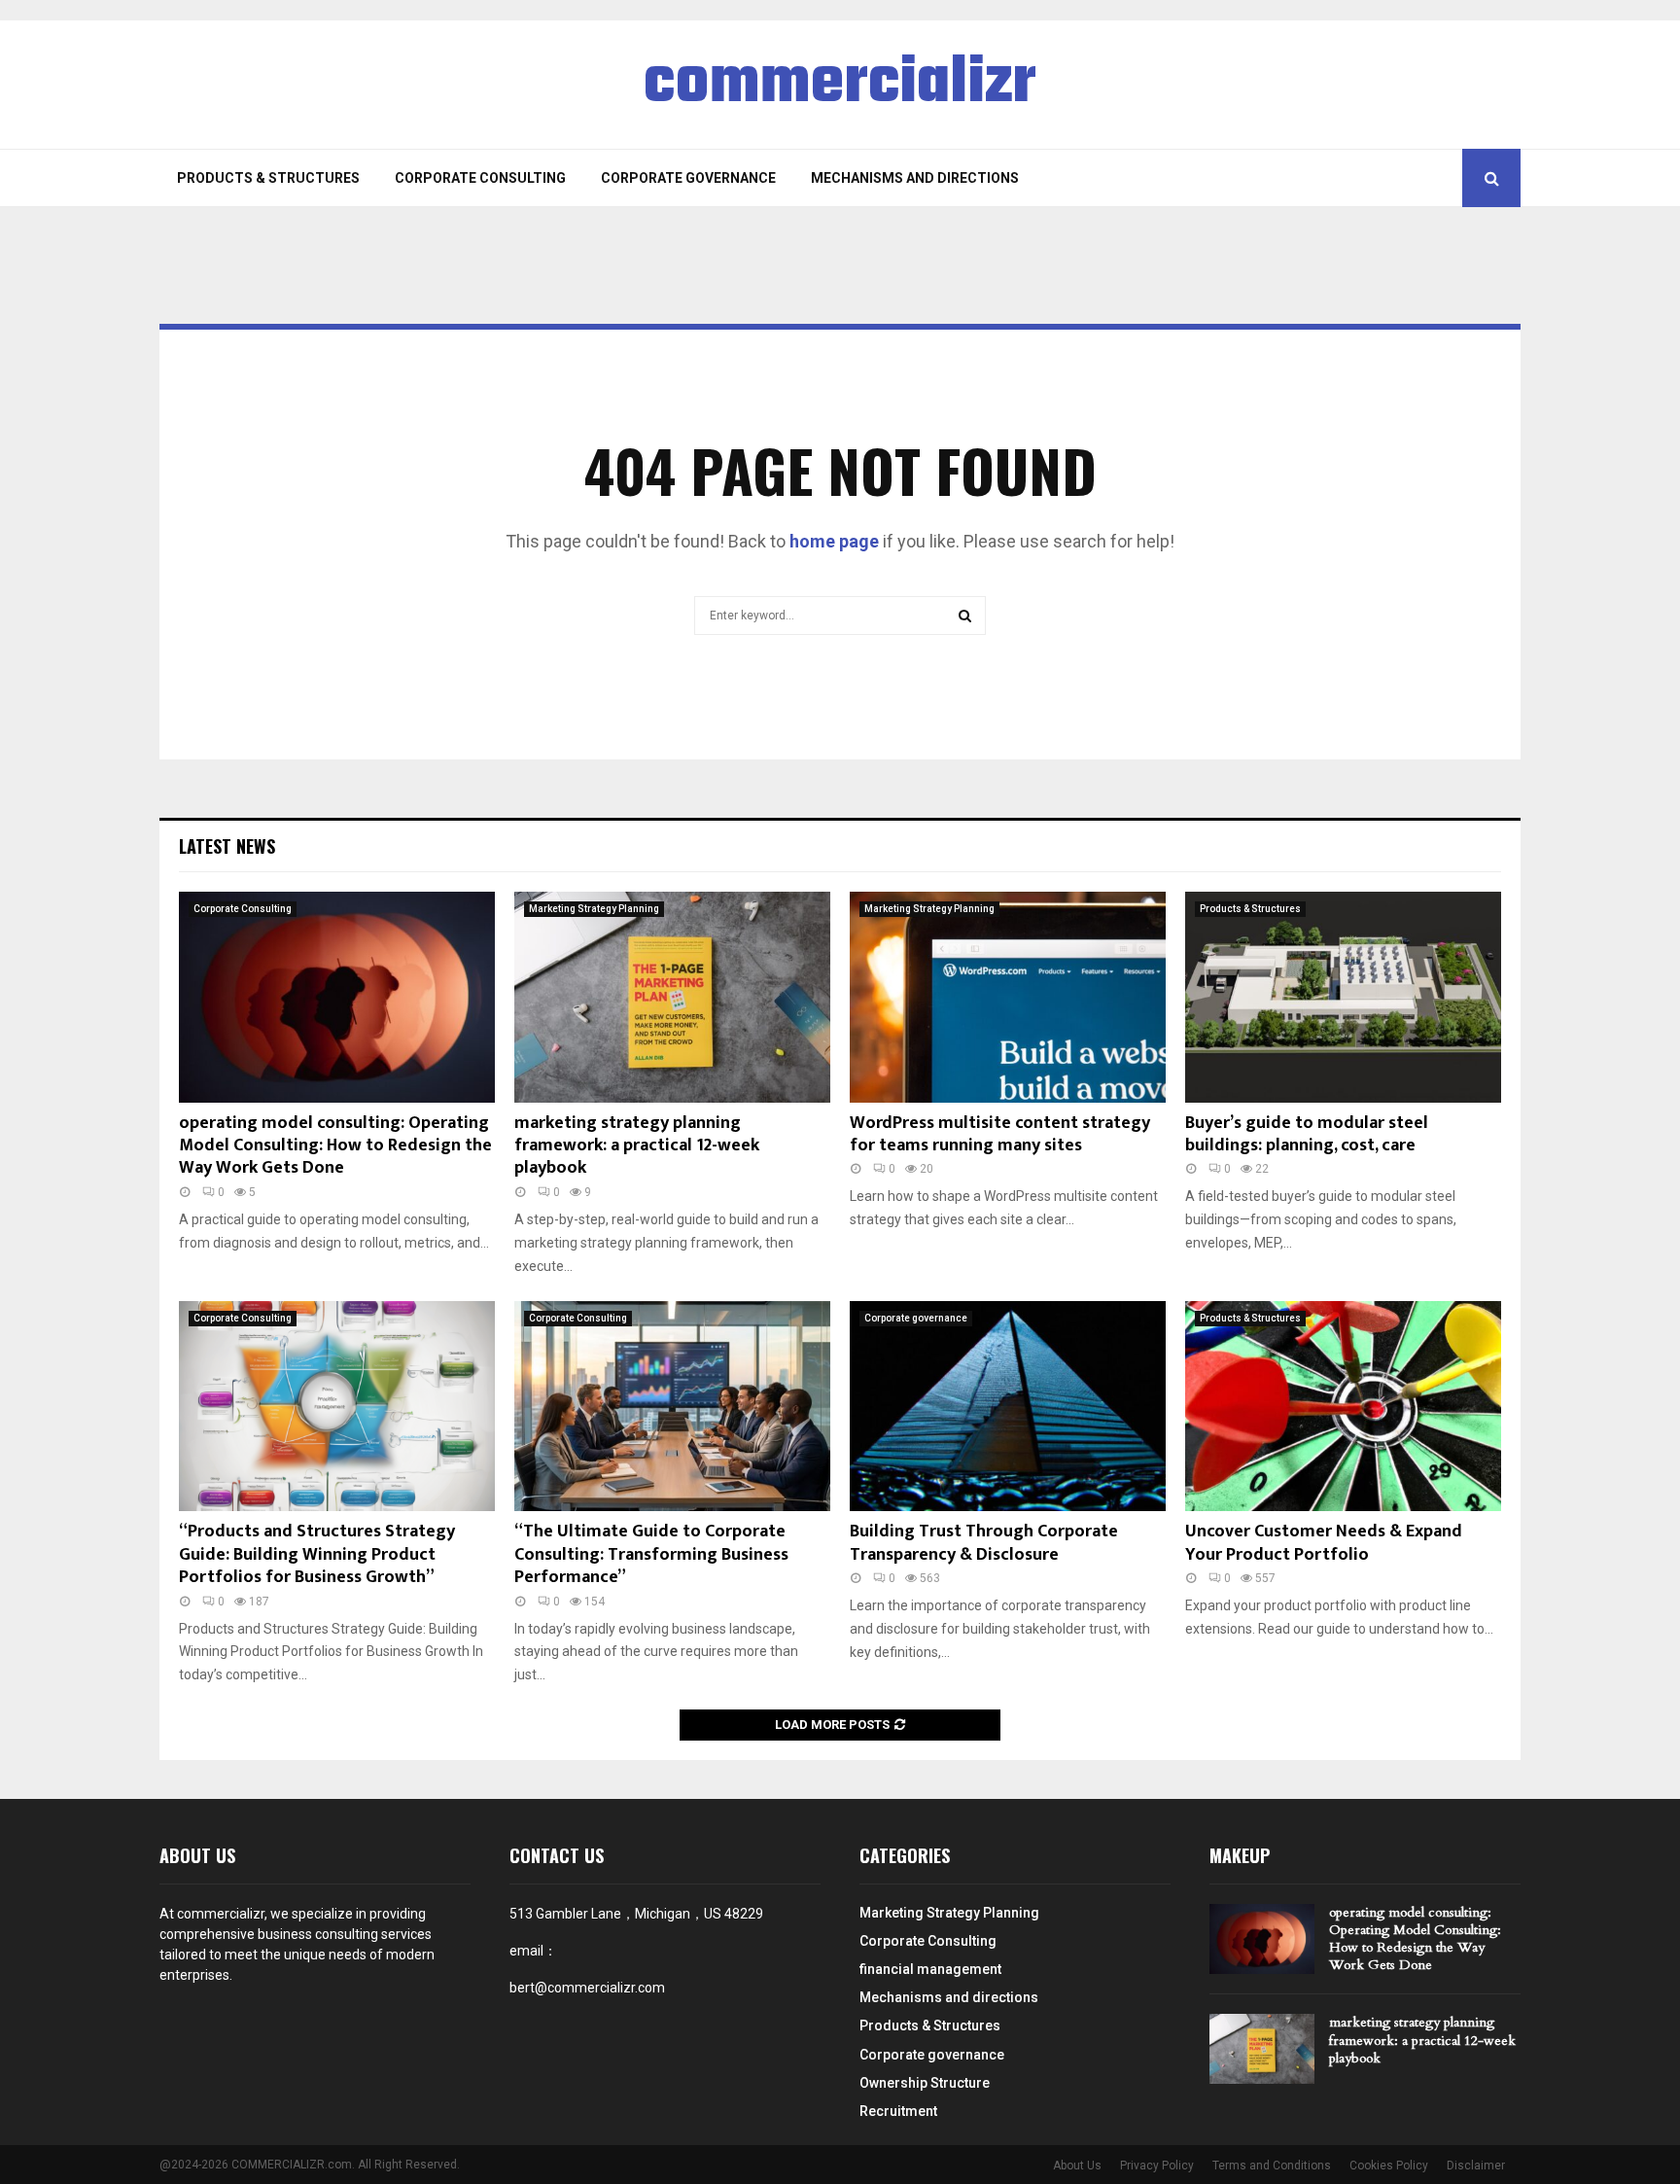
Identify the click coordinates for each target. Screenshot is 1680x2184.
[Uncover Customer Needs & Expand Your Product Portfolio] (1343, 1407)
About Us (1077, 2166)
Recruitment (898, 2111)
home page (834, 541)
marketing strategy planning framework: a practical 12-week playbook (637, 1146)
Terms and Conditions (1272, 2166)
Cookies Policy (1389, 2166)
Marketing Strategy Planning (594, 909)
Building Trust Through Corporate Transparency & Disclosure (984, 1543)
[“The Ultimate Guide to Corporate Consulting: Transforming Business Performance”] (672, 1407)
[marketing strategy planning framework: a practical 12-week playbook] (672, 997)
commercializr (840, 85)
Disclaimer (1476, 2166)
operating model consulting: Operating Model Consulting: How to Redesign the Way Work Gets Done (335, 1146)
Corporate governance (688, 178)
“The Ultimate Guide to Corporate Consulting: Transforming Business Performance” (651, 1554)
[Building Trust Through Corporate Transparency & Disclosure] (1008, 1407)
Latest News (227, 846)
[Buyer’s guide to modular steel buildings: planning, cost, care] (1343, 997)
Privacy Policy (1157, 2166)
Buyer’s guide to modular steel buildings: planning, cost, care (1307, 1134)
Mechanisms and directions (915, 178)
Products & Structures (268, 178)
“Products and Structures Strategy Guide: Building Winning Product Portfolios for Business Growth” (317, 1554)
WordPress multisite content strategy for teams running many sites (1000, 1134)
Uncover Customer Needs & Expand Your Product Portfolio (1324, 1543)
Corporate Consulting (480, 178)
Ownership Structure (925, 2083)
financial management (930, 1969)
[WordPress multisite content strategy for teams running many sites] (1008, 997)
